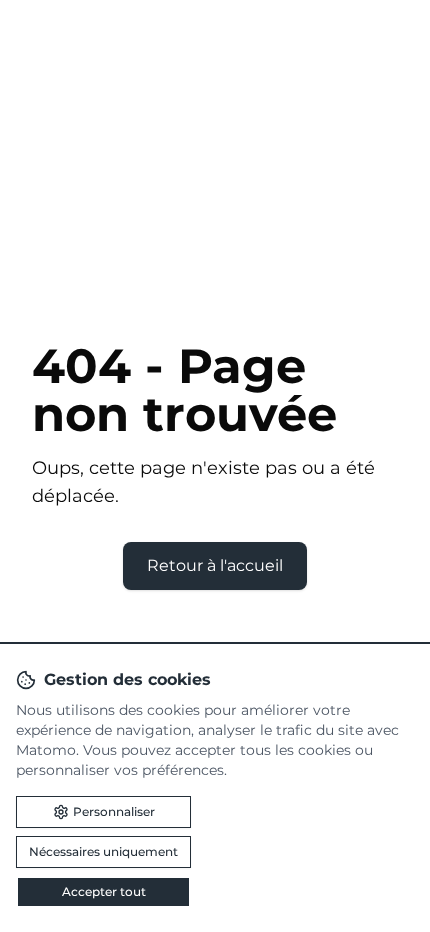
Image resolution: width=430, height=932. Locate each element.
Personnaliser (114, 811)
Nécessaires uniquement (103, 851)
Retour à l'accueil (215, 565)
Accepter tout (104, 891)
